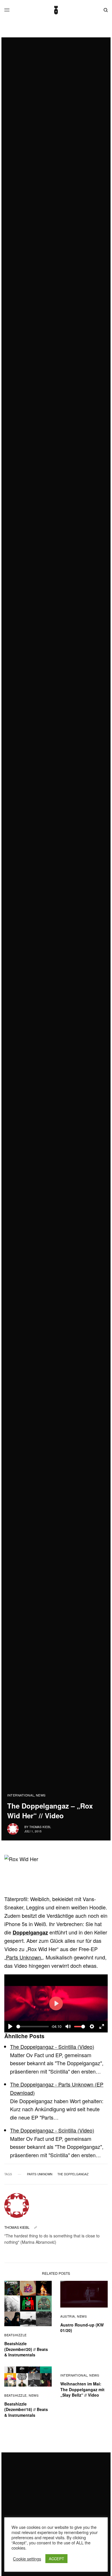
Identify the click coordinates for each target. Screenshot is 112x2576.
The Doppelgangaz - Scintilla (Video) (52, 2047)
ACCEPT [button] (56, 2559)
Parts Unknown (24, 1957)
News (41, 1795)
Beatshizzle (16, 2335)
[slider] (33, 2027)
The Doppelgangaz (73, 2174)
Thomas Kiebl (40, 1827)
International (21, 1795)
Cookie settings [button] (27, 2559)
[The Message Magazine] (56, 10)
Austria (68, 2316)
